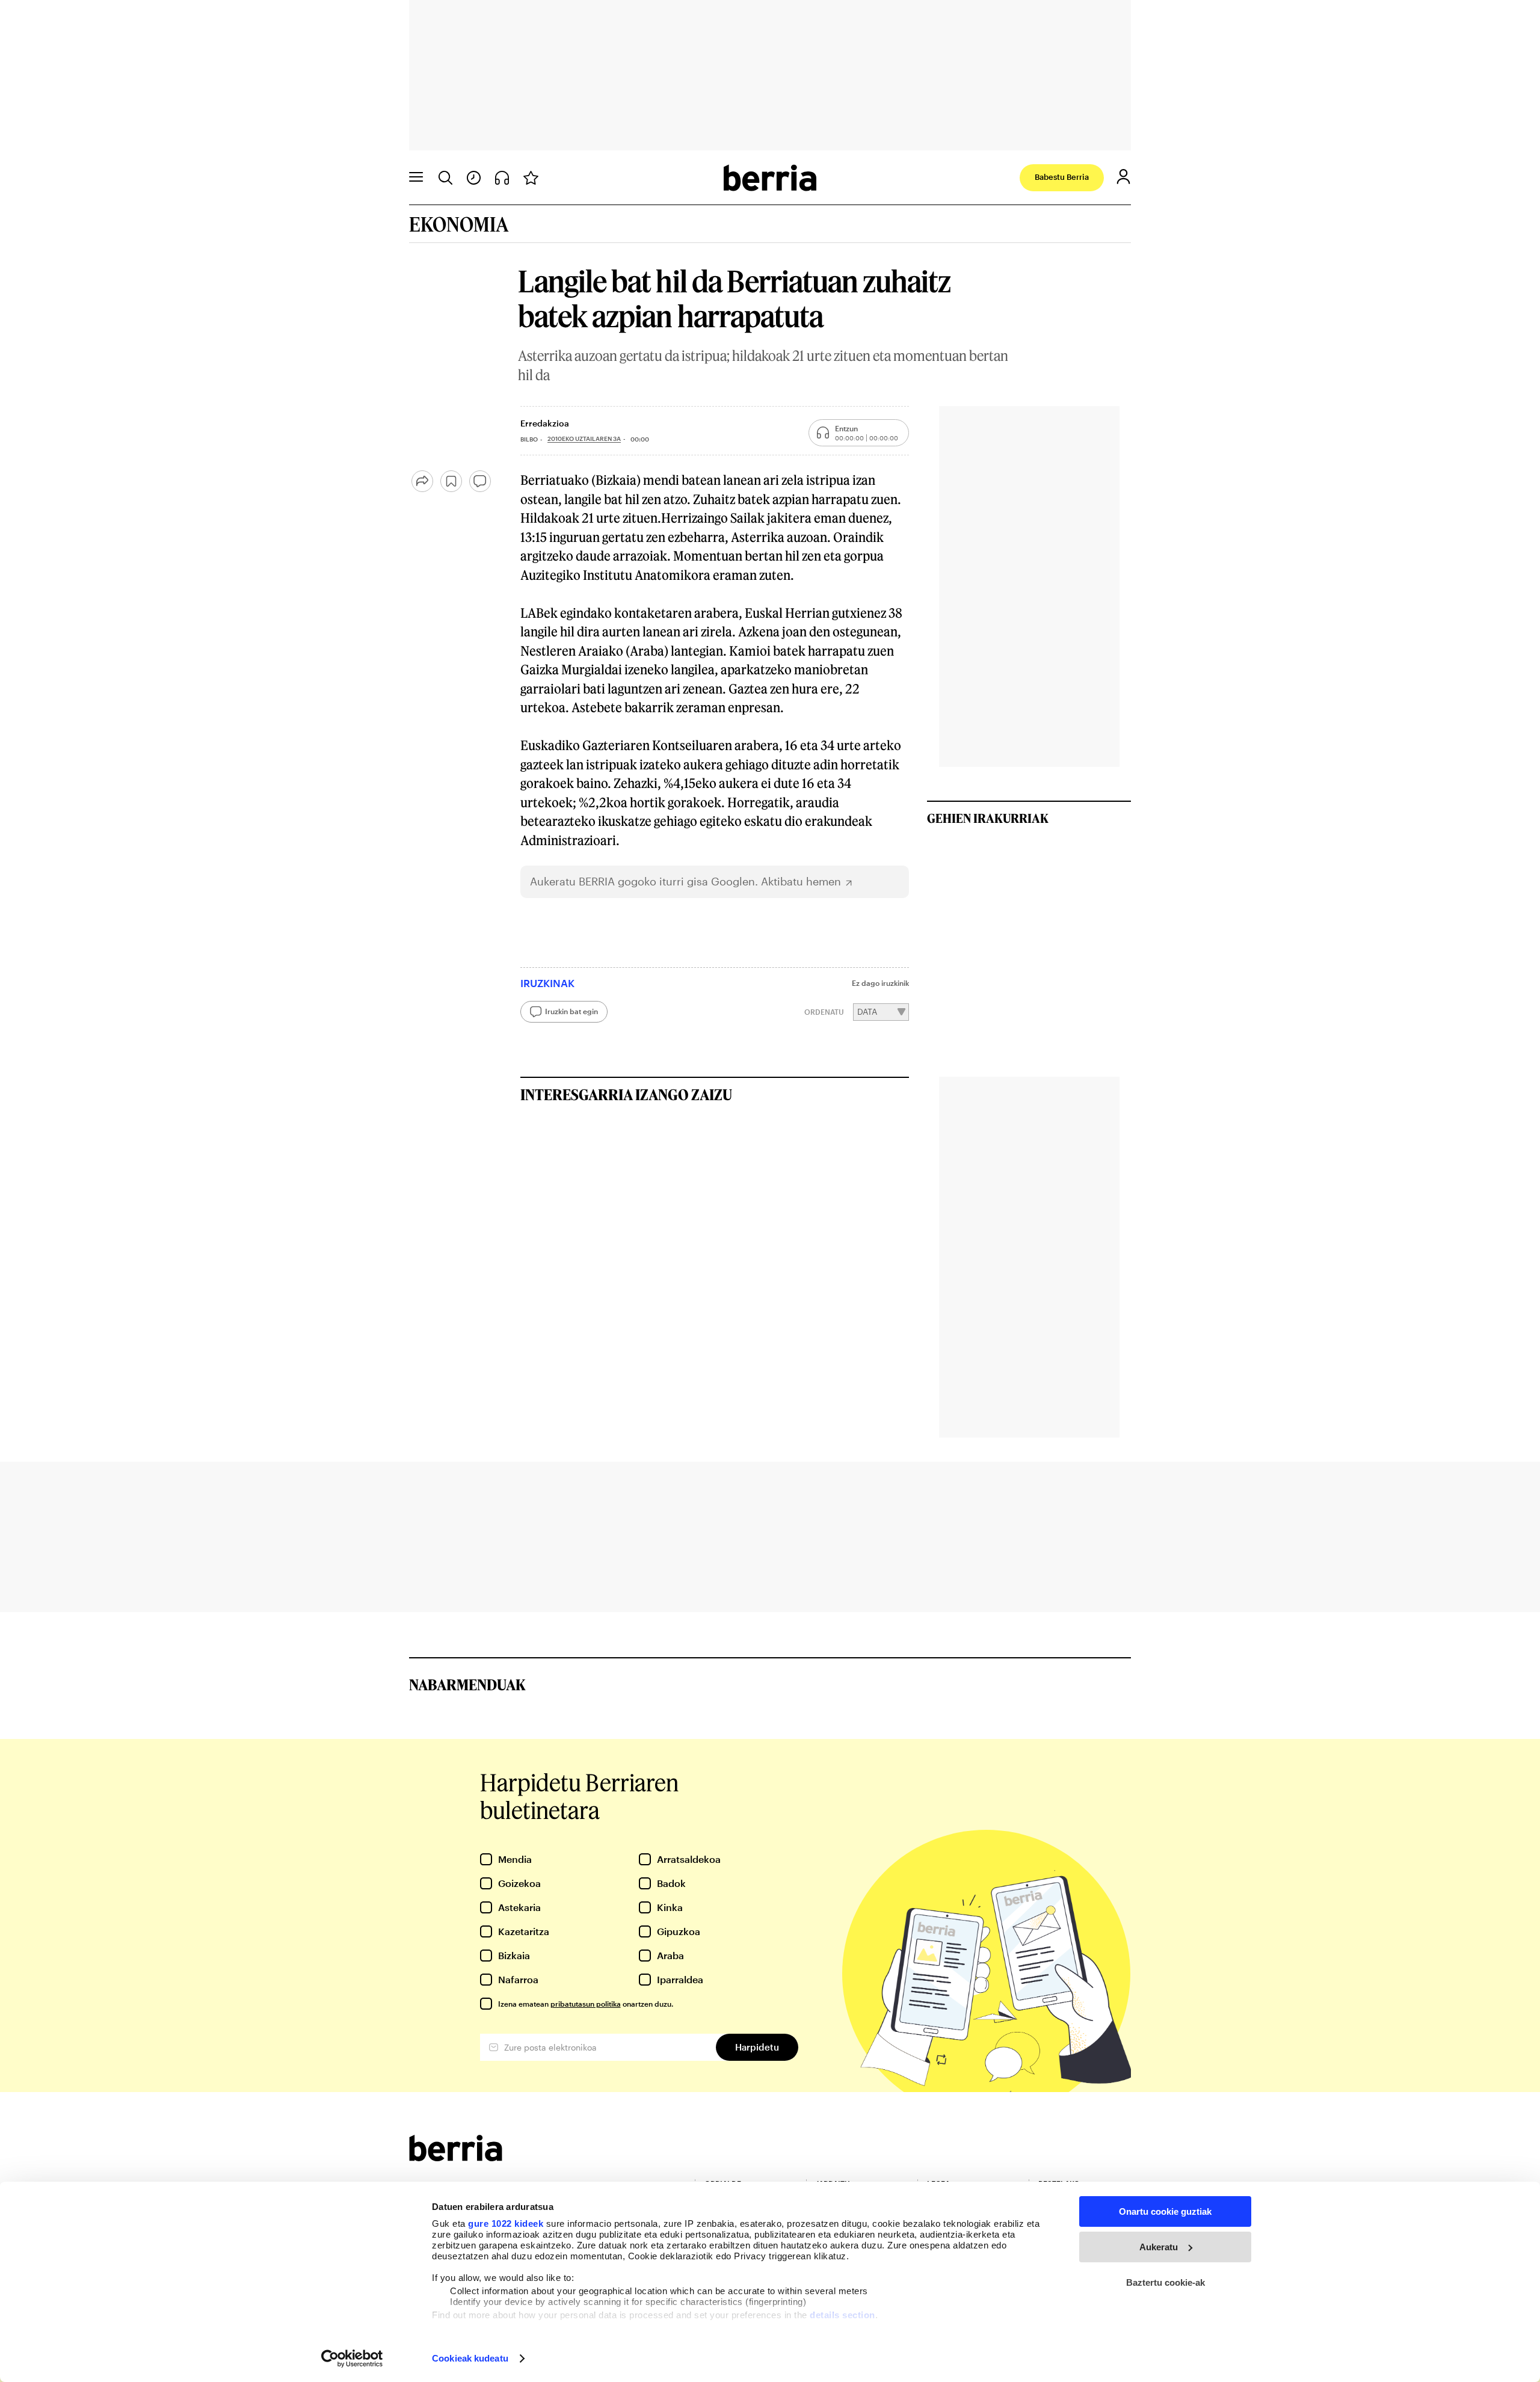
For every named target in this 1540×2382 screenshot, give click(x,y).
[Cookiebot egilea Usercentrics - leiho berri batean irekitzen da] (352, 2359)
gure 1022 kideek (506, 2224)
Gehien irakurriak (988, 818)
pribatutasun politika (586, 2004)
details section (842, 2315)
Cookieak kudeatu (470, 2358)
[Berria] (456, 2157)
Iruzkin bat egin (571, 1011)
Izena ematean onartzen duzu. (586, 2004)
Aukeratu (1159, 2247)
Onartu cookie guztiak (1165, 2211)
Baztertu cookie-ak (1166, 2282)
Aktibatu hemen (801, 882)
